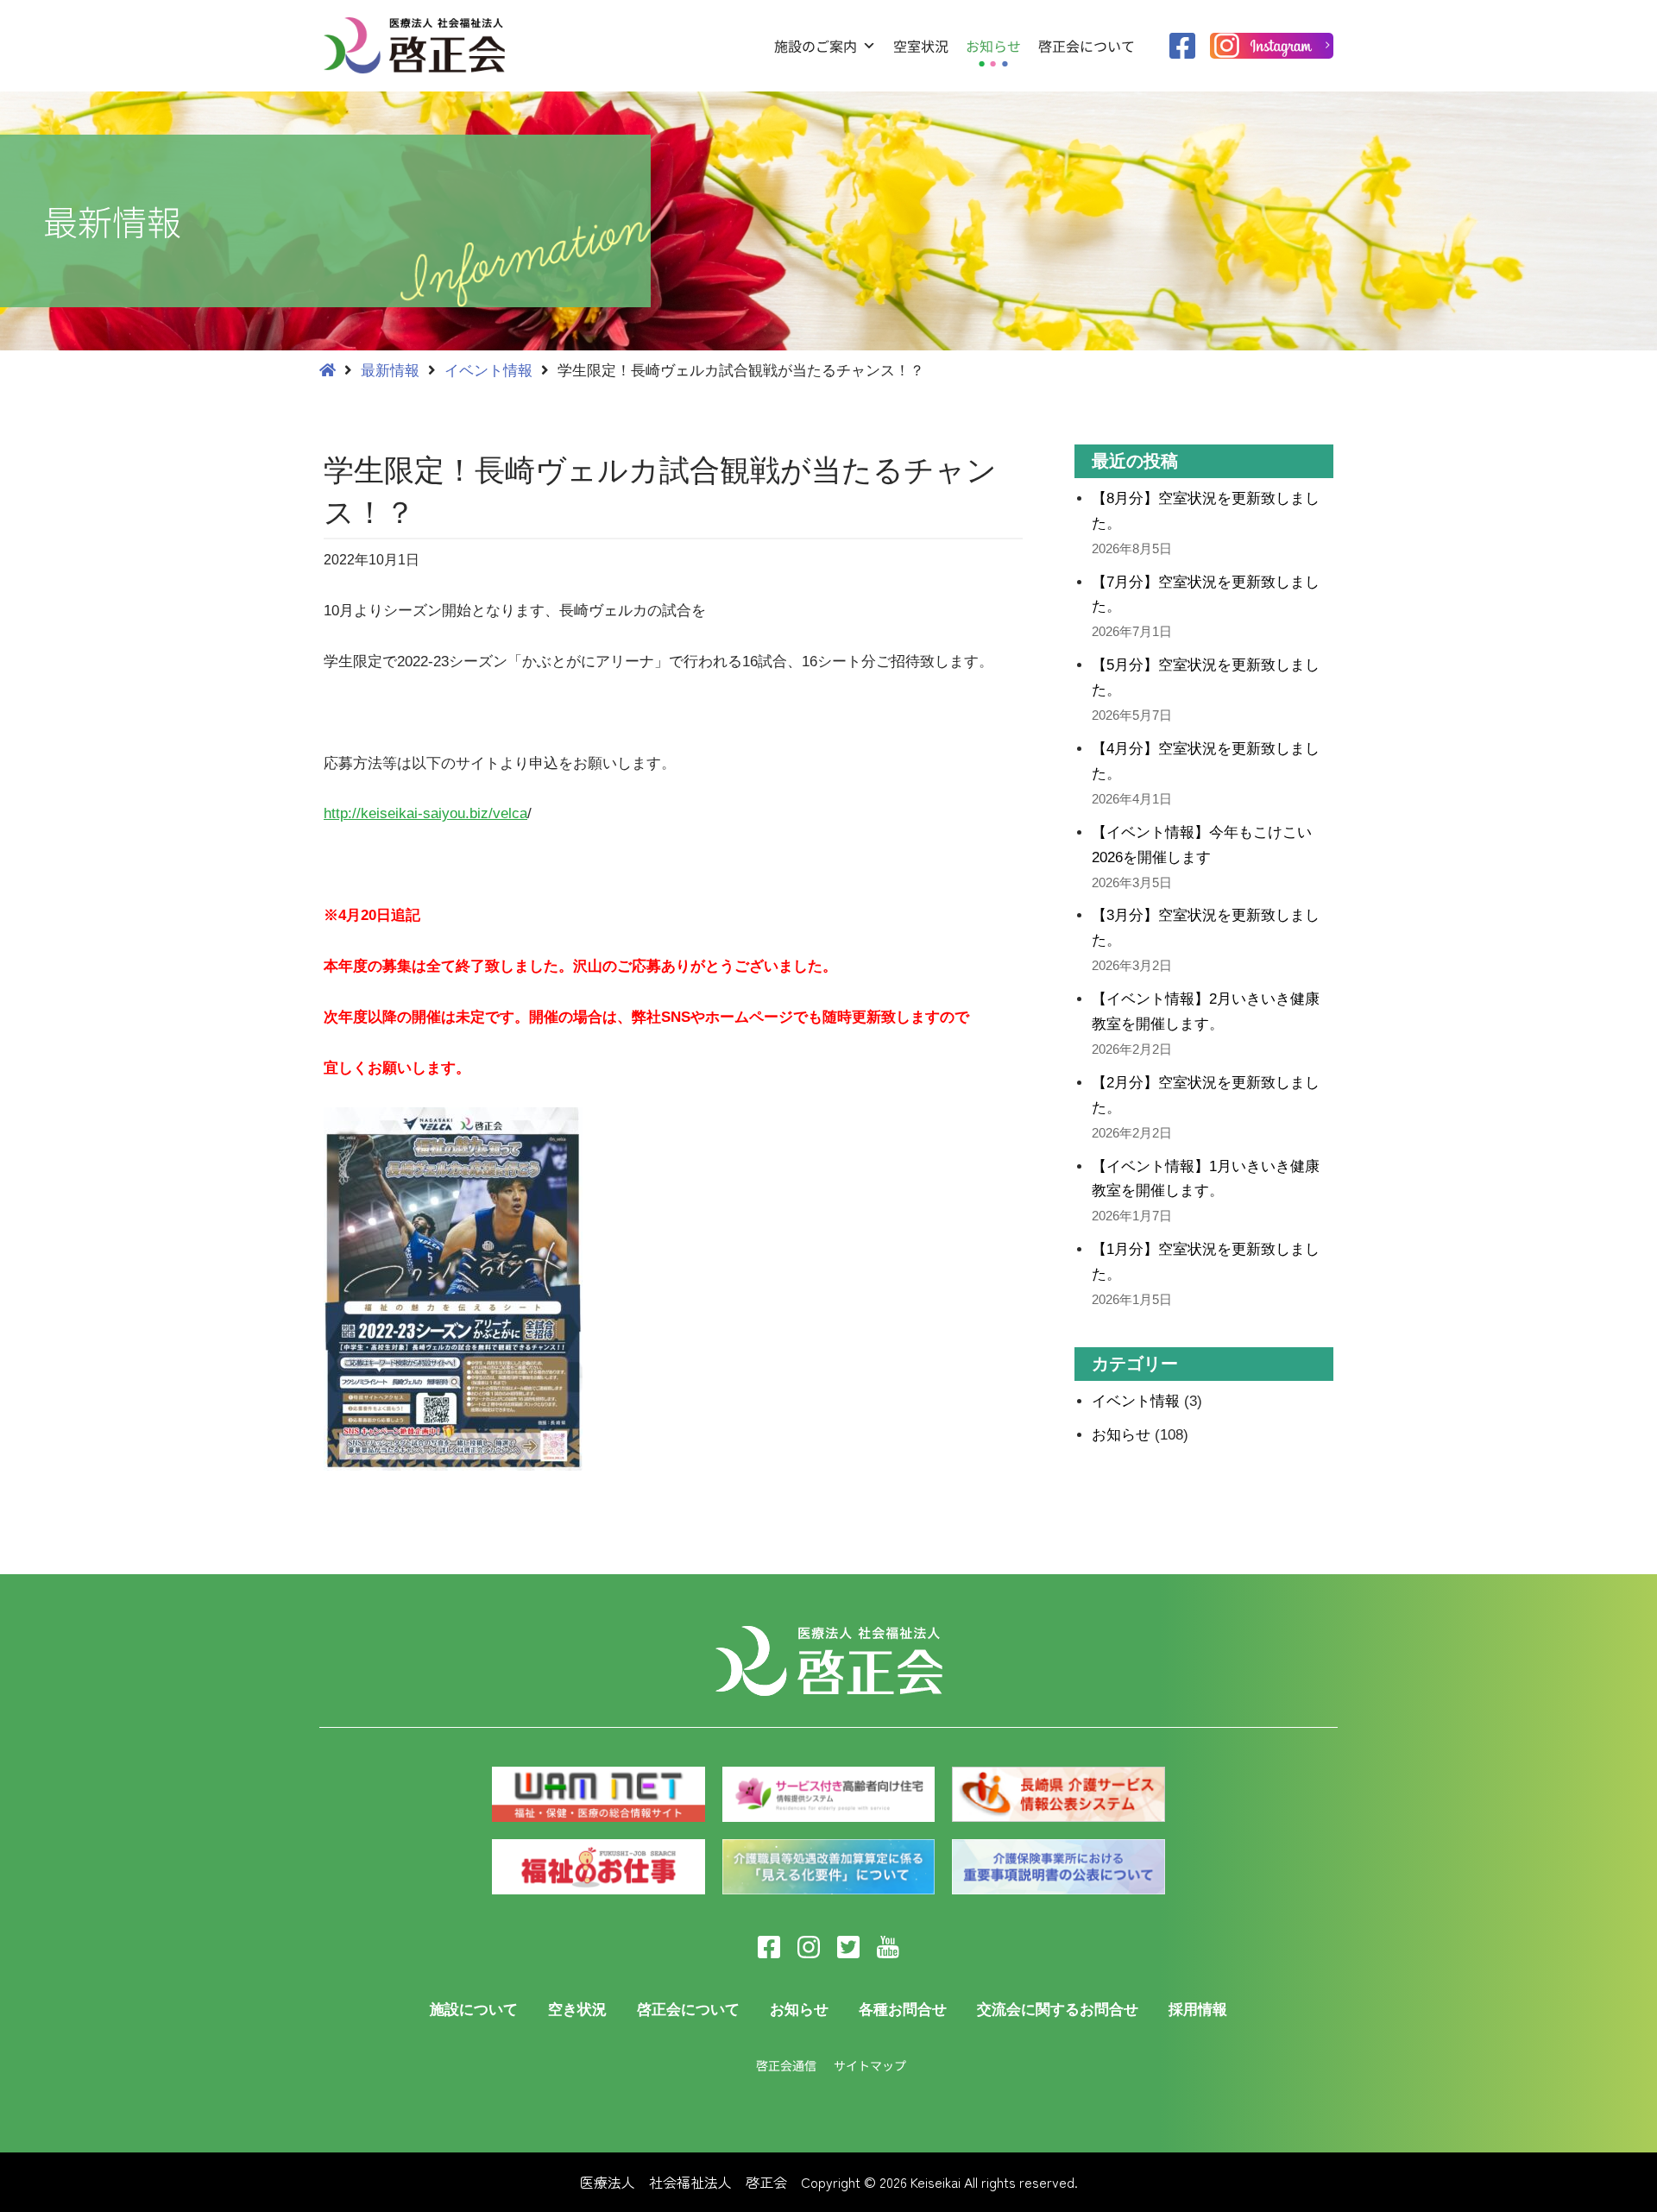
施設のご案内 (816, 46)
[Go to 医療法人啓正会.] (328, 371)
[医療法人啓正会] (419, 45)
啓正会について (1087, 46)
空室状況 (921, 46)
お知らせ (993, 46)
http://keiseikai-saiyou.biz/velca (425, 813)
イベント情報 (1136, 1401)
